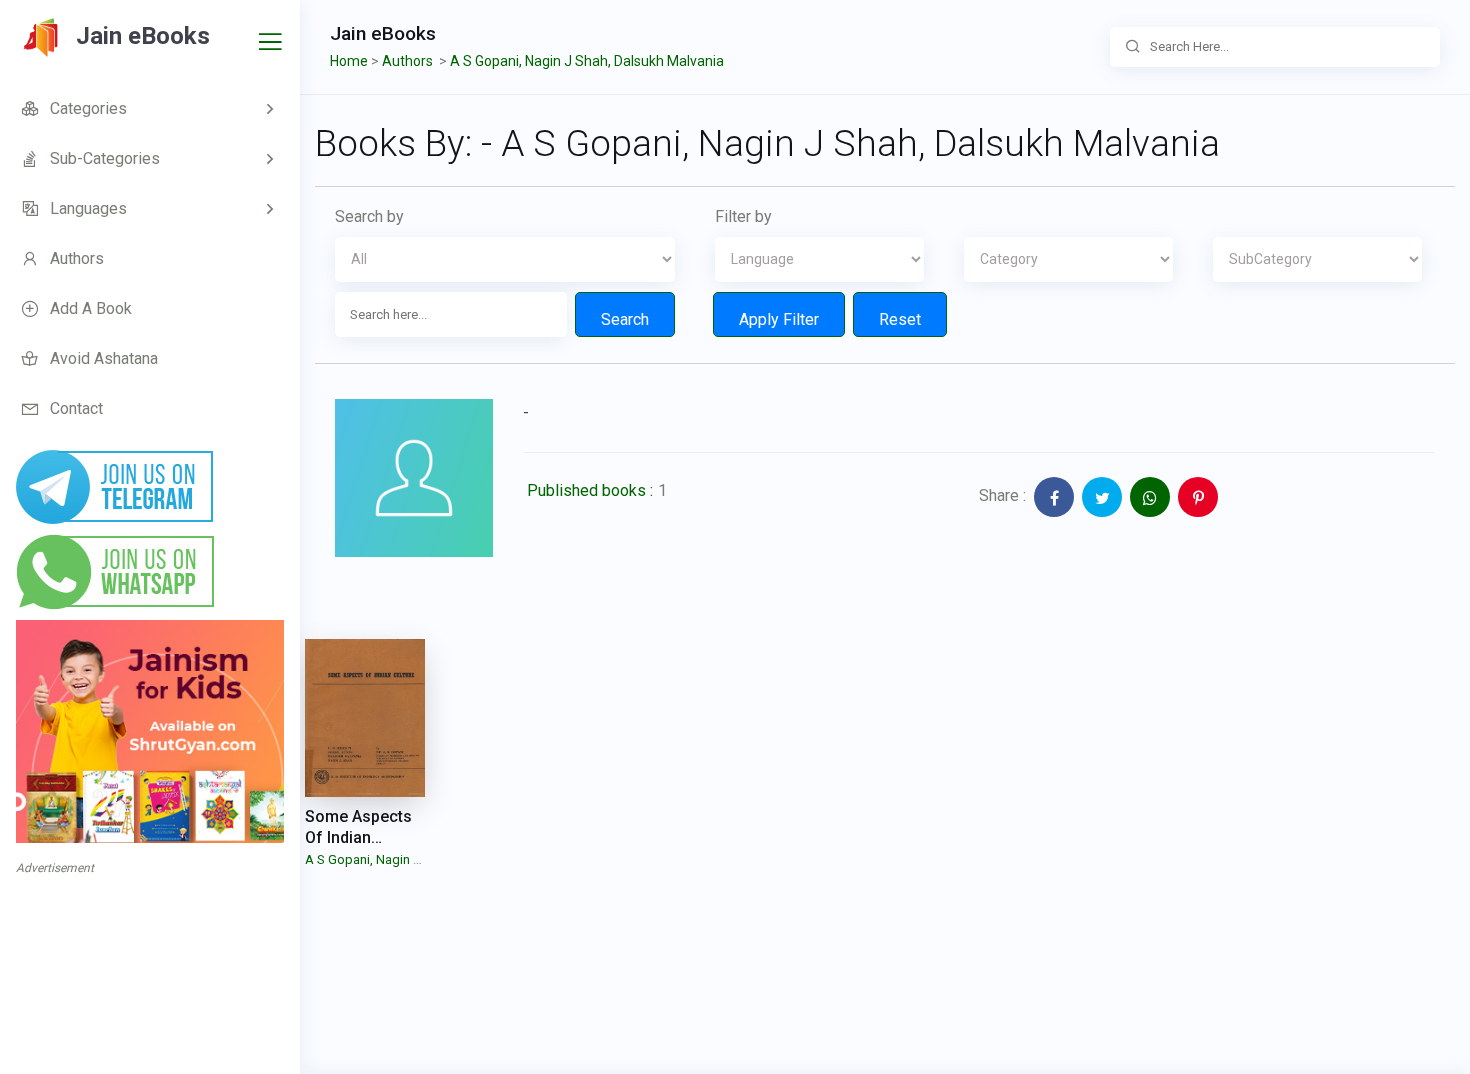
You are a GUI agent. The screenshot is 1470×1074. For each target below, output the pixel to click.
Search (625, 319)
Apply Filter (779, 319)
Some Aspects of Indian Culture (358, 837)
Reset (900, 319)
